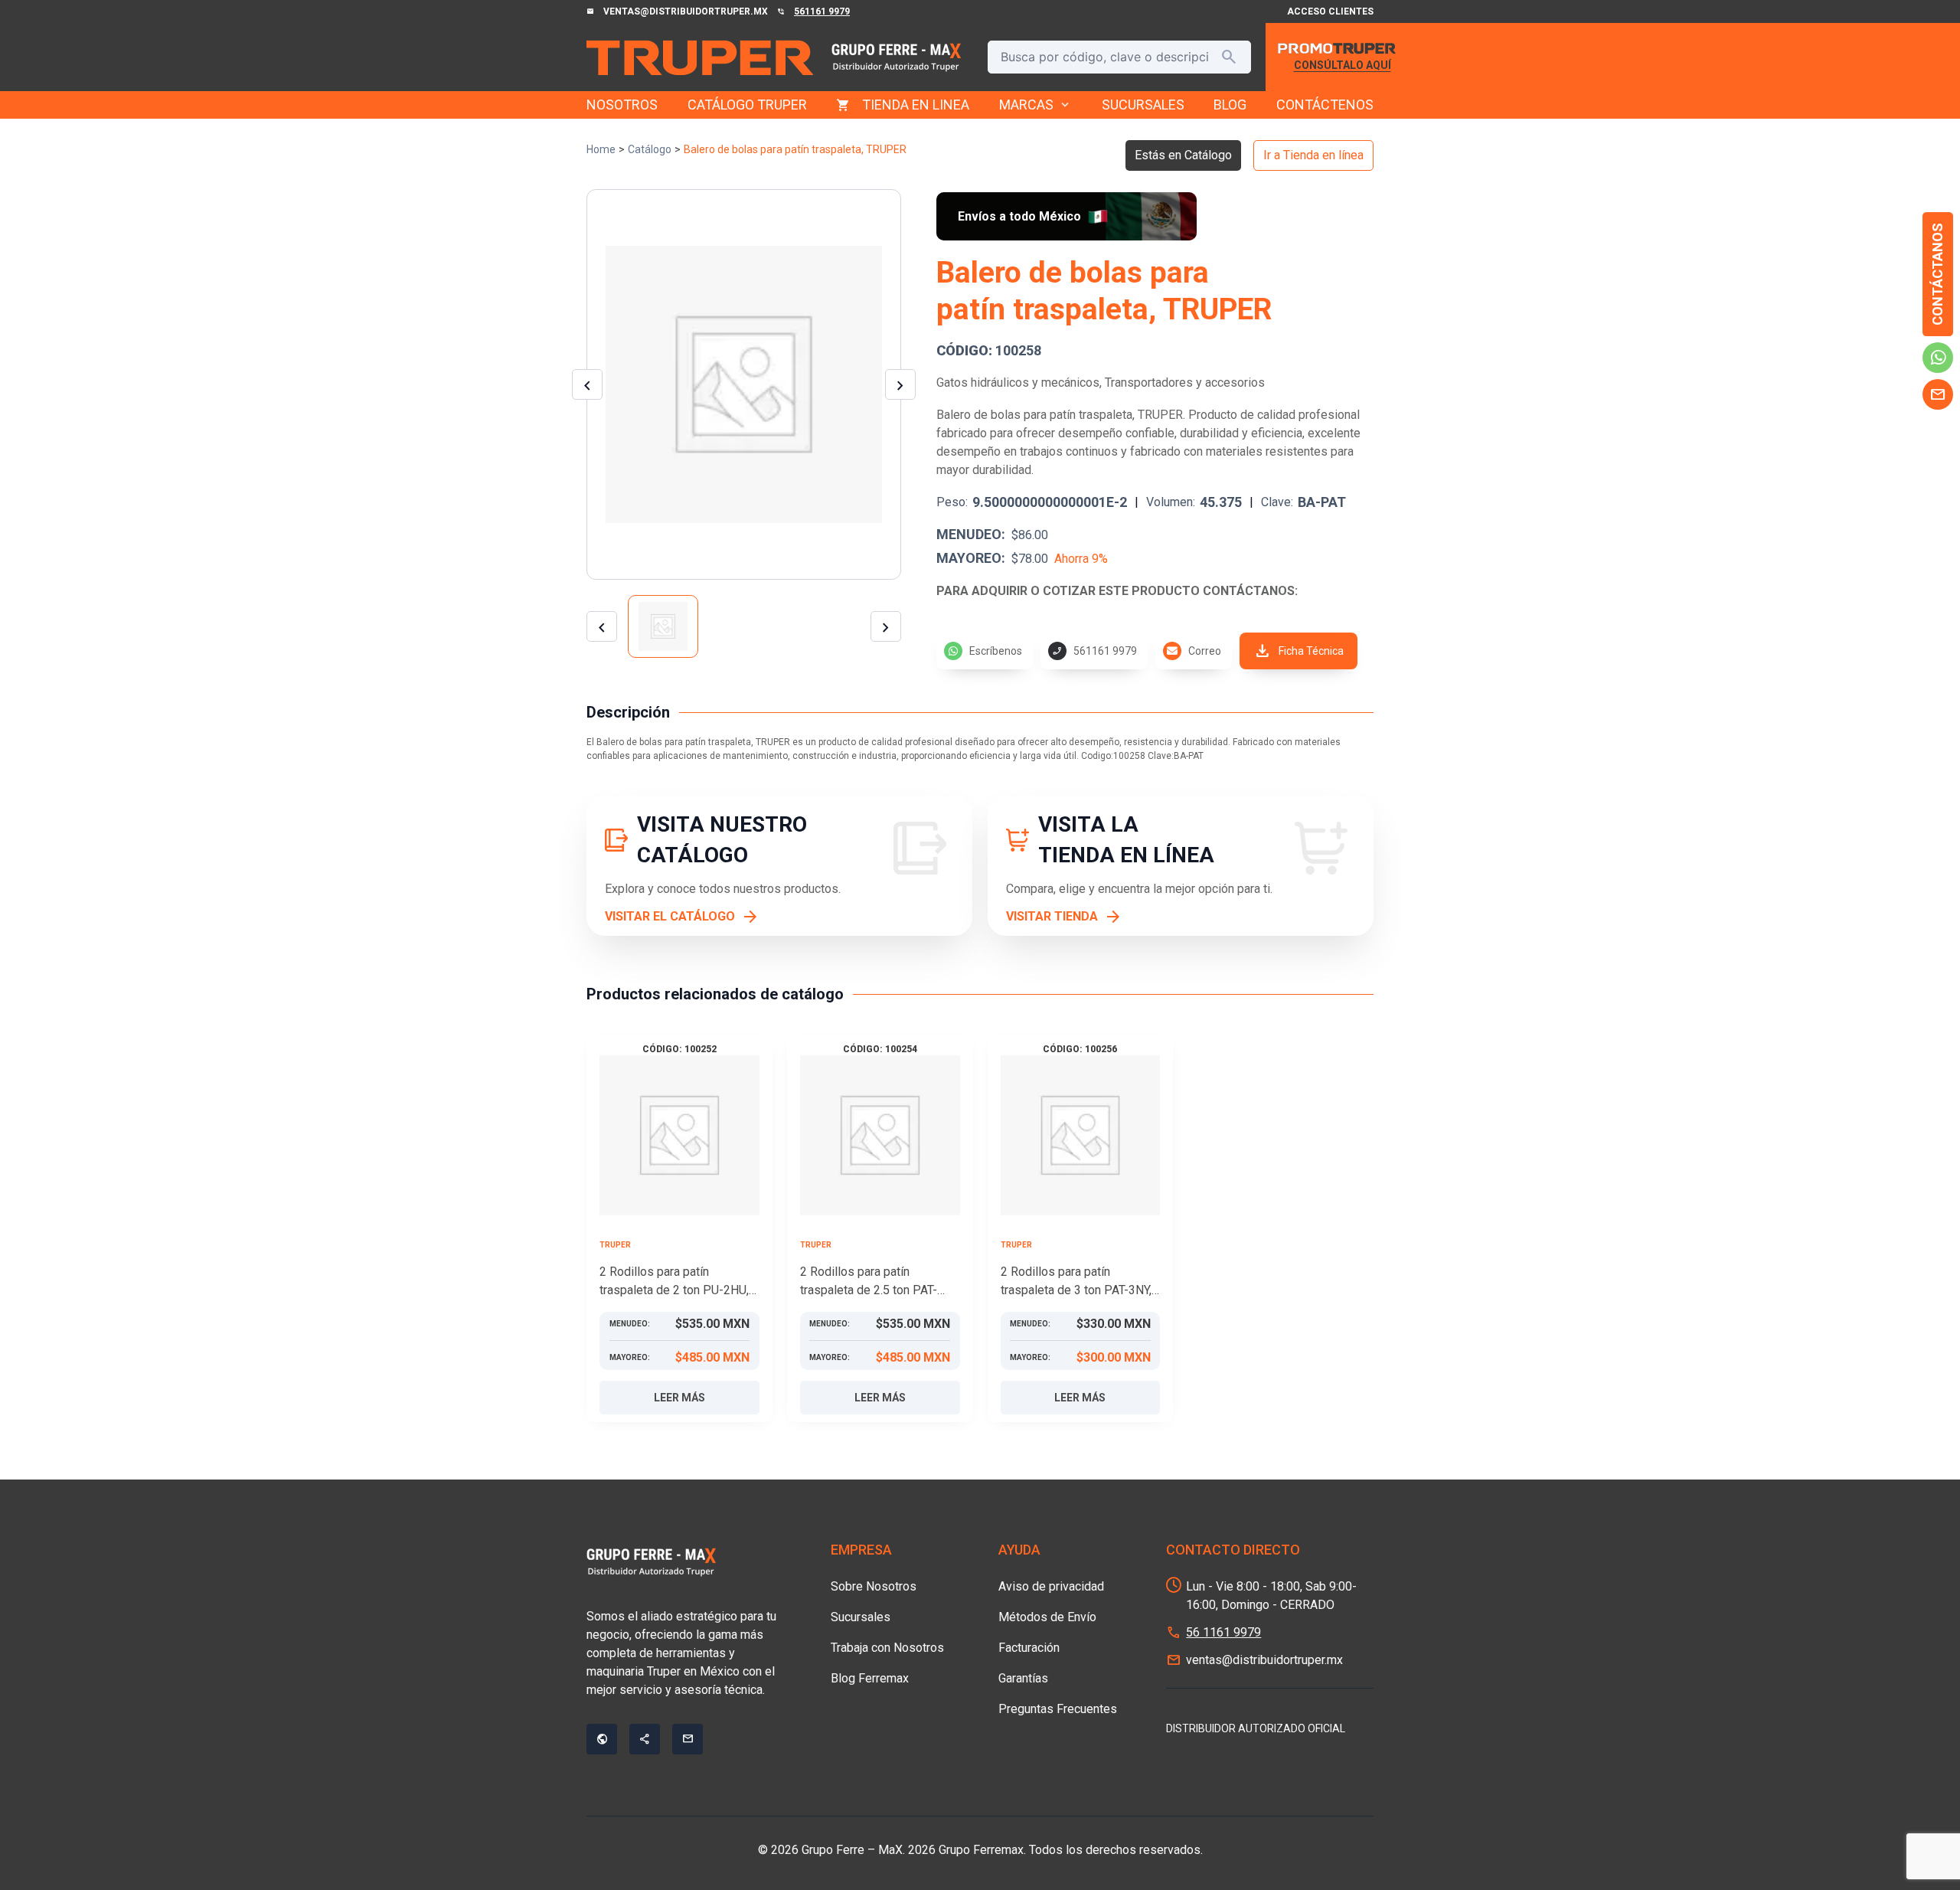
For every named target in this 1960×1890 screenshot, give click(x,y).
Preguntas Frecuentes (1058, 1709)
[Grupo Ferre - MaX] (700, 57)
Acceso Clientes (1330, 11)
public (602, 1739)
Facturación (1029, 1648)
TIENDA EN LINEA (916, 105)
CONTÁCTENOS (1325, 105)
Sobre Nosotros (874, 1586)
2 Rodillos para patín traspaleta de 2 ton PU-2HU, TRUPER (674, 1282)
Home (601, 149)
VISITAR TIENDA (1052, 916)
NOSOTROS (622, 105)
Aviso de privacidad (1051, 1586)
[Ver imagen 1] (663, 626)
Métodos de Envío (1047, 1617)
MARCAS (1036, 105)
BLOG (1230, 105)
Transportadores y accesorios (1185, 383)
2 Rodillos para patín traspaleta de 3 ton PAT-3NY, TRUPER (1076, 1282)
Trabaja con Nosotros (887, 1648)
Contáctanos (1937, 274)
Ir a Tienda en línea (1313, 155)
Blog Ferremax (870, 1678)
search (1229, 57)
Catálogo (650, 149)
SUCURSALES (1143, 105)
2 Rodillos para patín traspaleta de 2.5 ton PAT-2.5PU (869, 1282)
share (645, 1739)
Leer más (679, 1398)
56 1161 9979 (1223, 1632)
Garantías (1023, 1678)
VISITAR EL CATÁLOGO (670, 916)
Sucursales (861, 1617)
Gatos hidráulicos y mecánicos (1018, 383)
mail (1938, 394)
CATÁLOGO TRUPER (747, 105)
